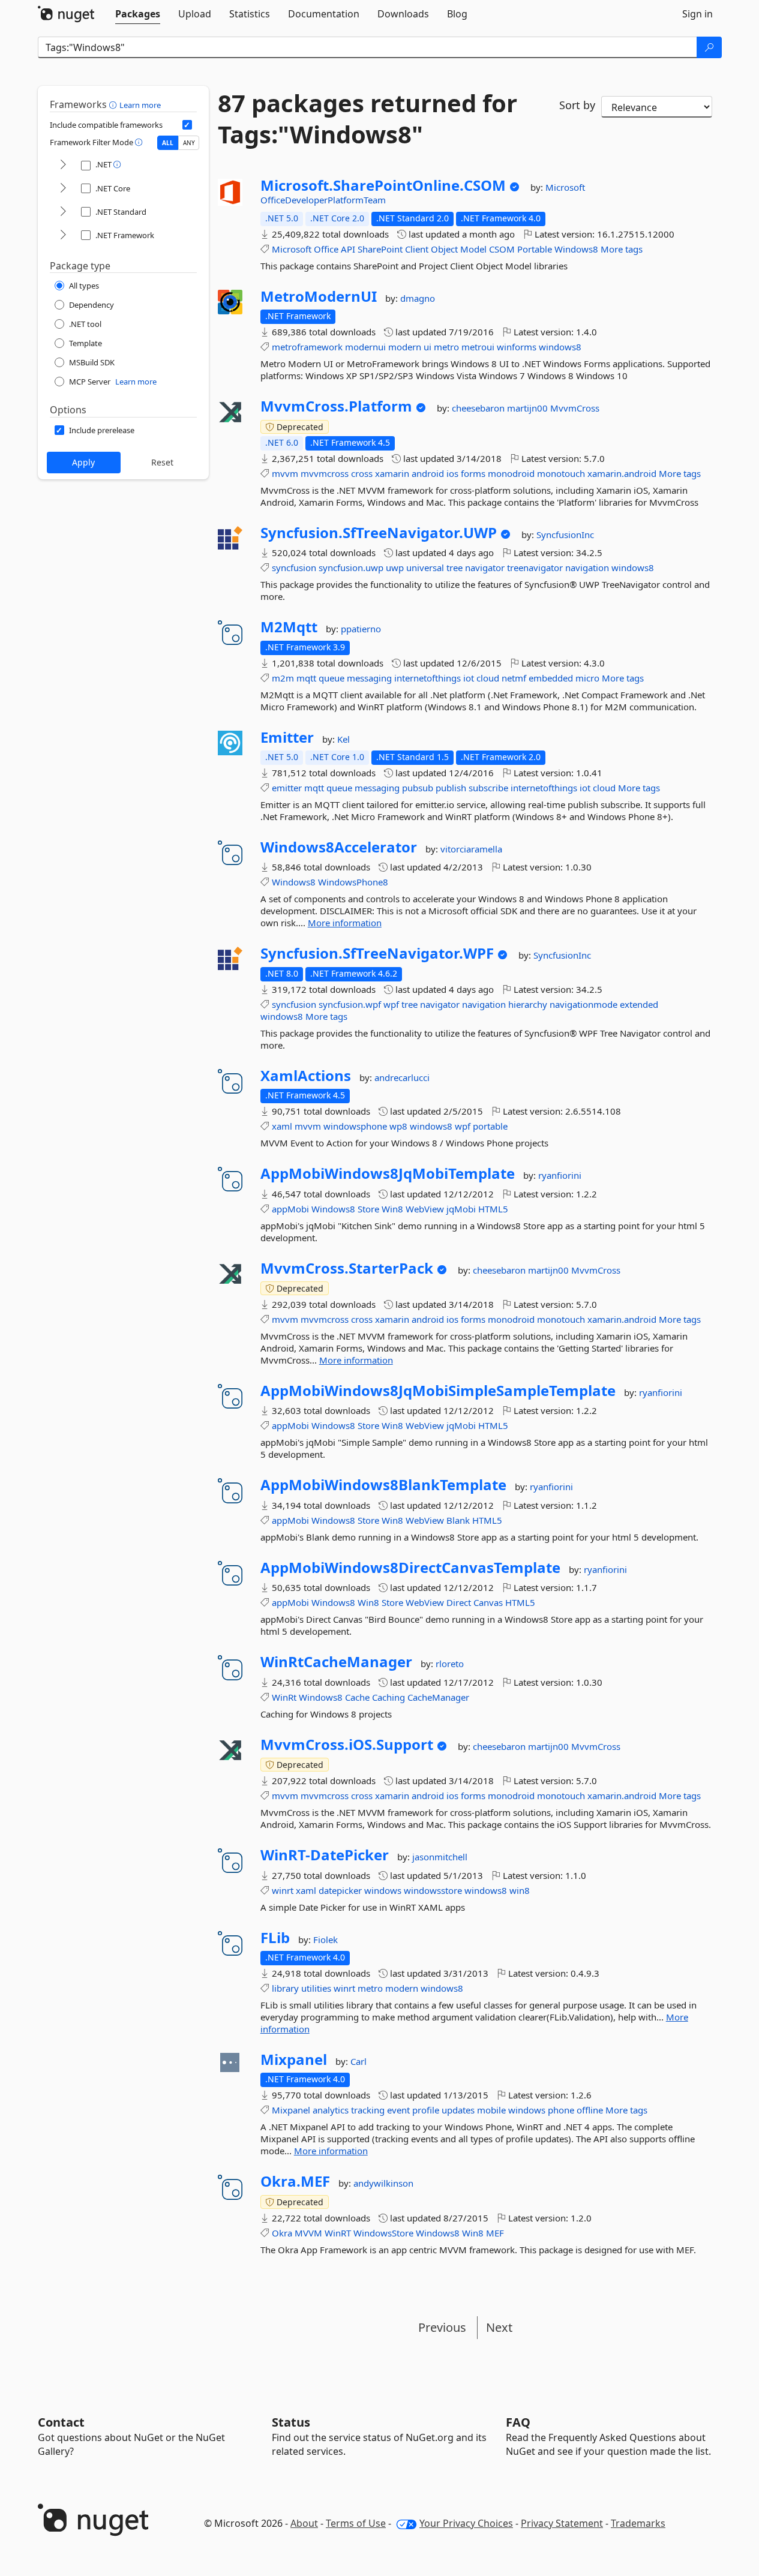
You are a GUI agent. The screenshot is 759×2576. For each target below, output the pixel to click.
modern (405, 347)
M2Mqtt (289, 627)
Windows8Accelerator (339, 847)
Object (444, 249)
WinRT (338, 2233)
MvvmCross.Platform (336, 406)
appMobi (290, 1209)
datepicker (340, 1890)
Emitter (287, 737)
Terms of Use (356, 2523)
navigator (485, 568)
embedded (551, 678)
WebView (425, 1209)
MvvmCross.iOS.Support (347, 1745)
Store (368, 1209)
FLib (275, 1938)
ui (427, 347)
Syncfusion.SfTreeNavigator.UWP (379, 533)
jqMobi (461, 1209)
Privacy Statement (562, 2523)
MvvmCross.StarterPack (347, 1268)
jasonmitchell (440, 1857)
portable (490, 1126)
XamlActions (306, 1076)
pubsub (418, 788)
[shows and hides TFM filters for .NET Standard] (63, 212)
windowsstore (433, 1890)
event (398, 2110)
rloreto (450, 1664)
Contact (61, 2422)
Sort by (577, 105)
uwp (395, 568)
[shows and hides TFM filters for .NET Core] (63, 189)
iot (469, 678)
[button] (114, 104)
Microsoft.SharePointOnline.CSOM (383, 185)
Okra (282, 2233)
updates (458, 2110)
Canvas (488, 1602)
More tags (622, 249)
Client (417, 249)
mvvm (285, 473)
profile (426, 2110)
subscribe (488, 788)
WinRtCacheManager (336, 1662)
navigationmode (583, 1004)
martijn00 (529, 408)
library (285, 1988)
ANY (189, 143)
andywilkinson (383, 2183)
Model (473, 249)
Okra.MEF (295, 2181)
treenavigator (535, 568)
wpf (391, 1004)
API (348, 249)
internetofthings (427, 678)
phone (561, 2110)
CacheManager (438, 1697)
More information (345, 923)
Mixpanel (294, 2059)
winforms (517, 347)
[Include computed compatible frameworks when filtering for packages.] (187, 125)
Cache (357, 1697)
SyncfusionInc (565, 535)
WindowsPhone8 (353, 882)
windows (383, 1890)
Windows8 (576, 249)
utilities (316, 1988)
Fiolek (325, 1939)
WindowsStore (383, 2233)
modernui (365, 347)
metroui (478, 347)
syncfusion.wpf (350, 1004)
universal (425, 568)
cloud (488, 678)
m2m (283, 678)
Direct (459, 1602)
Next (499, 2327)
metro (446, 347)
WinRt (284, 1697)
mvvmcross (325, 473)
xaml (282, 1126)
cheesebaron (479, 408)
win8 (520, 1890)
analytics (331, 2110)
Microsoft (565, 187)
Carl (358, 2061)
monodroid (511, 473)
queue (331, 678)
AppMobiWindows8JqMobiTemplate (388, 1173)
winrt (283, 1890)
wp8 (398, 1126)
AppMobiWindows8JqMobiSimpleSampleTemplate (438, 1391)
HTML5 (493, 1209)
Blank (458, 1520)
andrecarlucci (402, 1077)
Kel (343, 739)
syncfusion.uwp (351, 568)
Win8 (392, 1209)
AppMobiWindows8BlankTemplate (383, 1485)
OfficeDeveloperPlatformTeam (323, 200)
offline (590, 2110)
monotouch (561, 473)
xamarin (392, 473)
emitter (287, 788)
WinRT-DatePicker (325, 1855)
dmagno (418, 298)
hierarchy (528, 1004)
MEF (495, 2233)
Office (326, 249)
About (304, 2523)
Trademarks (638, 2523)
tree (454, 568)
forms (473, 473)
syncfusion (294, 568)
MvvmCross (575, 408)
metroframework (307, 347)
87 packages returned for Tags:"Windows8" (367, 119)
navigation (587, 568)
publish (451, 788)
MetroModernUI (319, 296)
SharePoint (380, 249)
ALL (168, 143)
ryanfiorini (560, 1175)
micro (587, 678)
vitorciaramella (471, 849)
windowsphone (355, 1126)
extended (639, 1004)
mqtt (306, 678)
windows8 (560, 347)
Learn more (140, 105)
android (428, 473)
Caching (388, 1697)
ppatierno (361, 629)
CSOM (502, 249)
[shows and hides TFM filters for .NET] (63, 165)
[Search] (709, 47)
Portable (535, 249)
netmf (514, 678)
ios (452, 473)
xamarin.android (622, 473)
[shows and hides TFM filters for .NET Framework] (63, 235)
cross (362, 473)
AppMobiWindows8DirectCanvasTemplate (410, 1568)
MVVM (308, 2233)
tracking (368, 2110)
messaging (369, 678)
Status (291, 2422)
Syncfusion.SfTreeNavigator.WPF (377, 953)
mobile (491, 2110)
